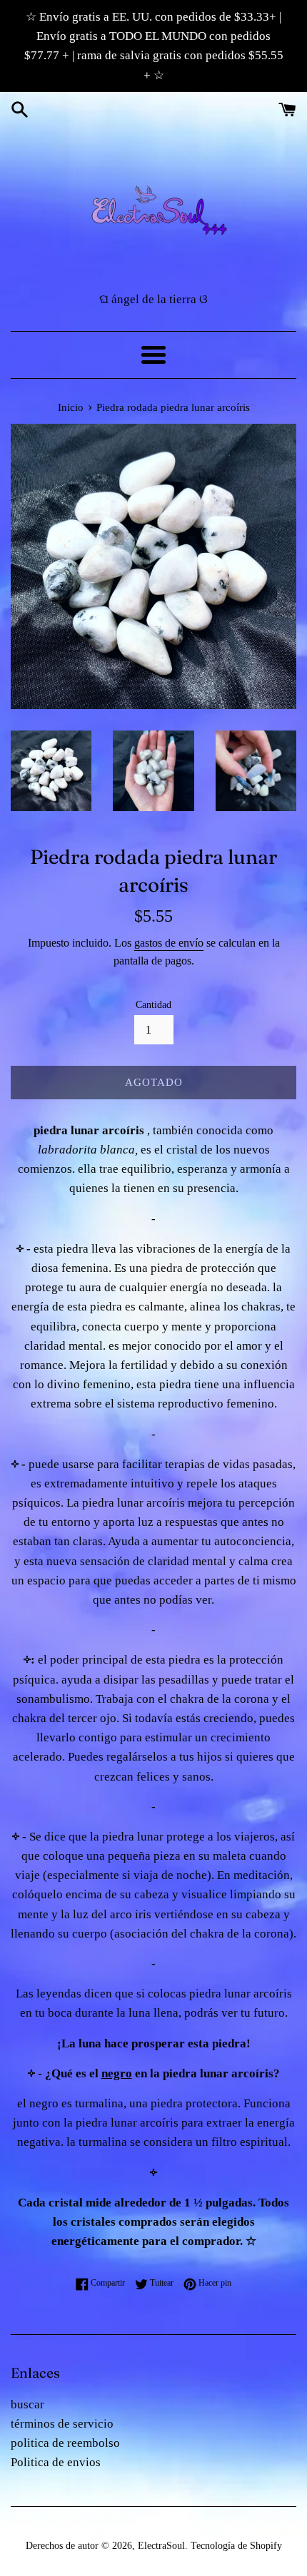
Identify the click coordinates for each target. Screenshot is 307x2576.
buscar (27, 2404)
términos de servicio (62, 2424)
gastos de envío (169, 943)
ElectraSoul (161, 2546)
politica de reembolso (65, 2443)
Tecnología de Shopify (236, 2546)
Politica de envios (56, 2462)
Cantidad (153, 1005)
